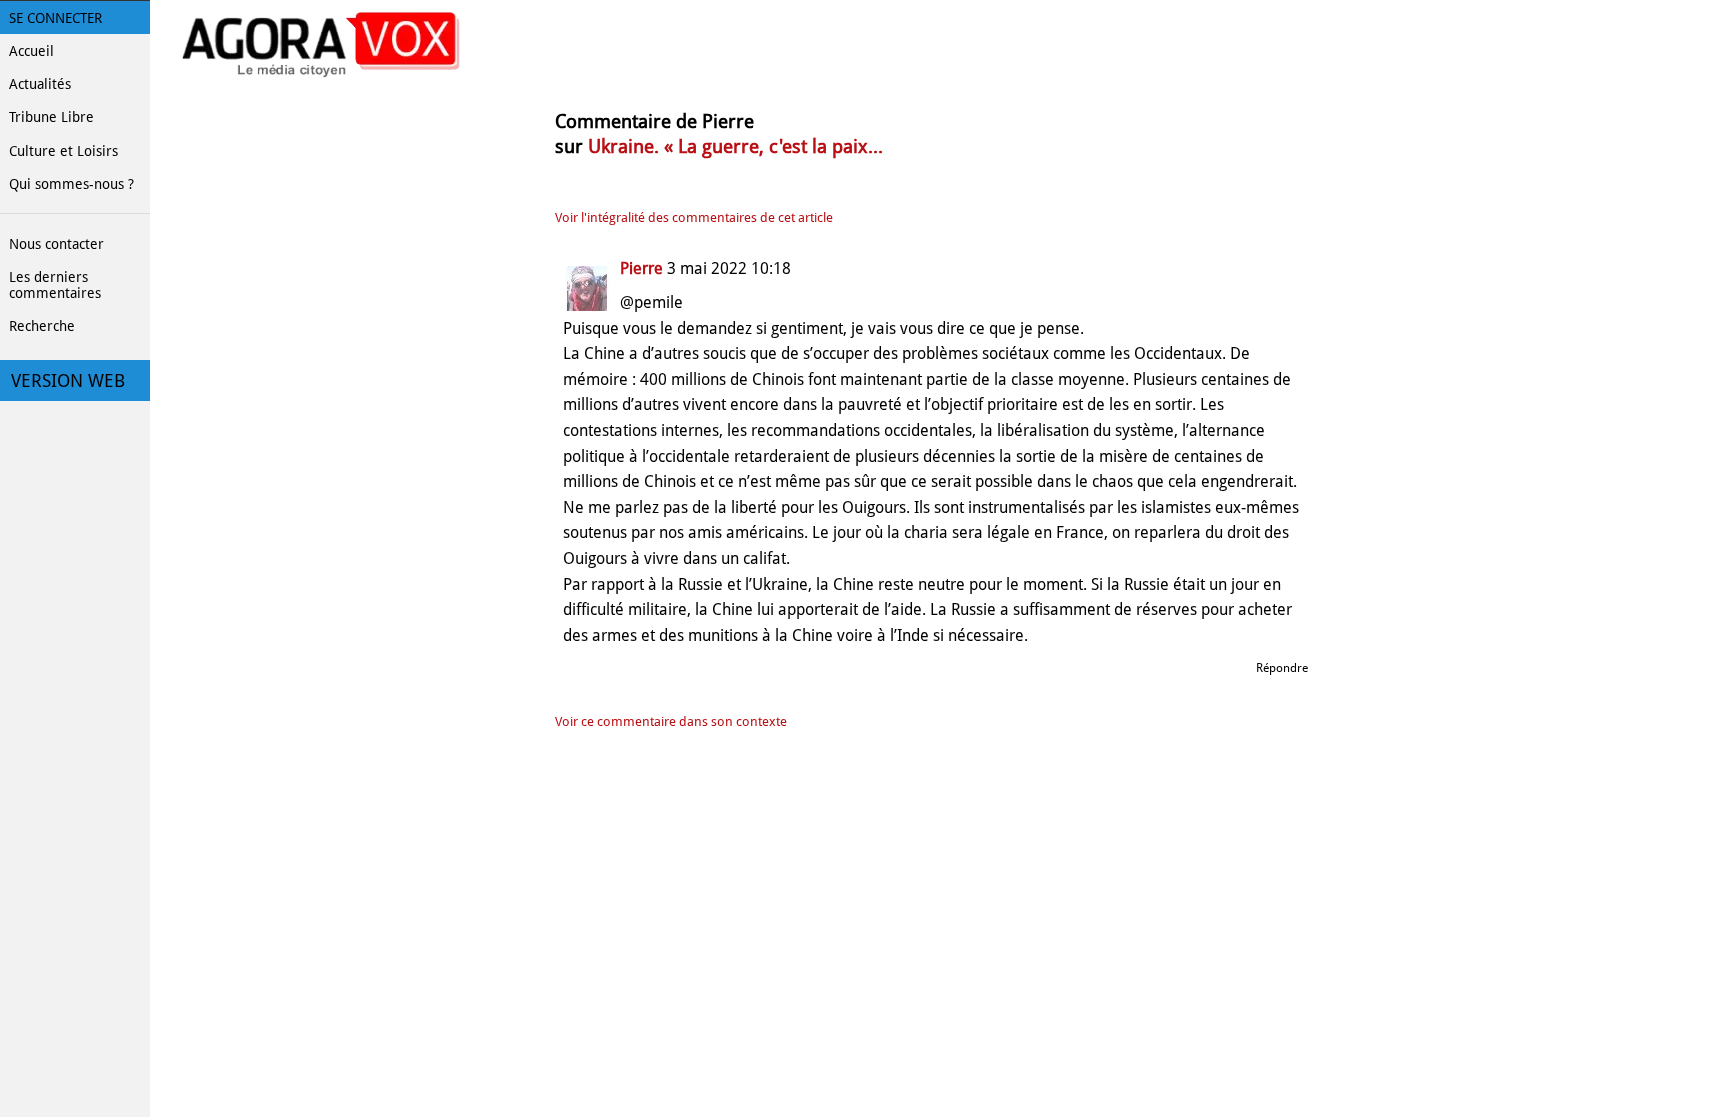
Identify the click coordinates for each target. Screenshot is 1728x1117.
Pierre (641, 268)
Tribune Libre (51, 117)
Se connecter (55, 18)
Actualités (40, 84)
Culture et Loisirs (63, 151)
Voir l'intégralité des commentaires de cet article (694, 217)
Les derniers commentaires (55, 285)
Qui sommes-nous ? (71, 184)
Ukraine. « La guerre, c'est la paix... (735, 146)
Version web (68, 381)
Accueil (31, 51)
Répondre (1282, 668)
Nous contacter (56, 244)
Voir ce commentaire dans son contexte (671, 721)
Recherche (42, 326)
